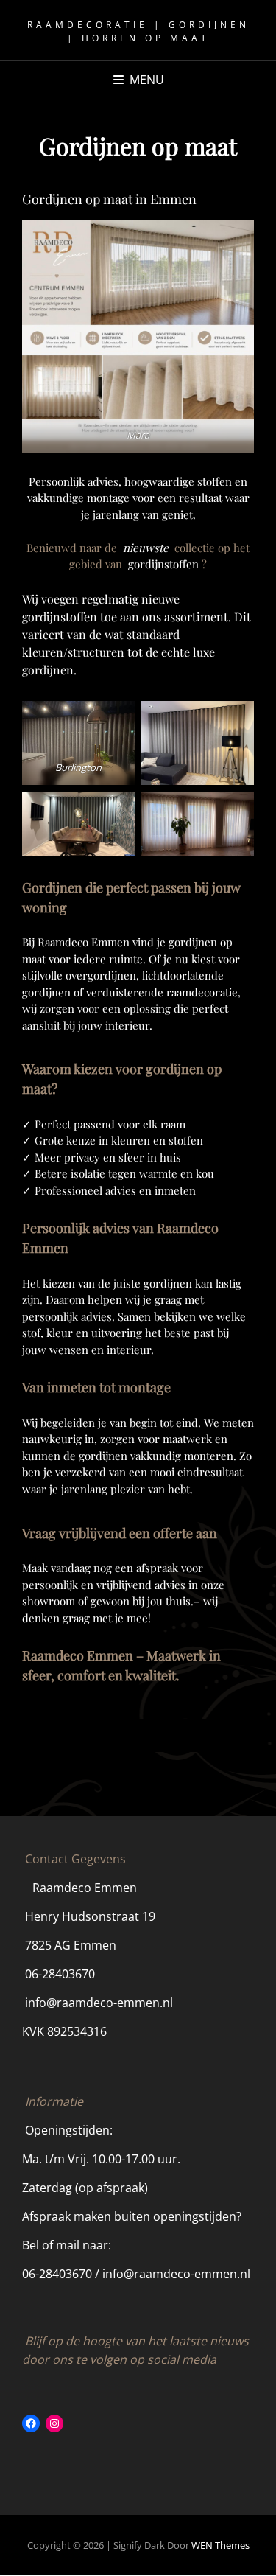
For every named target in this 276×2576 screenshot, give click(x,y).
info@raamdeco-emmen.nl (99, 2003)
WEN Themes (220, 2545)
